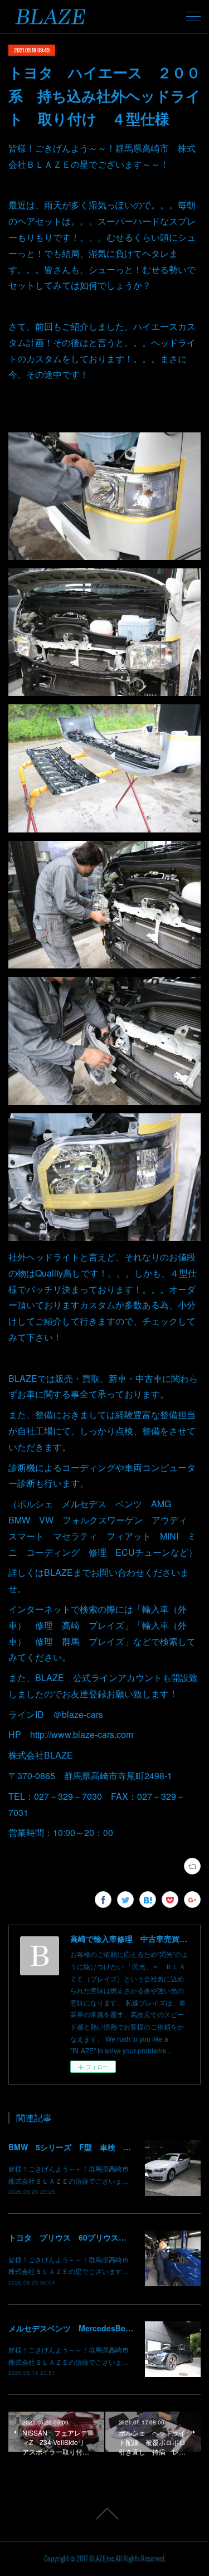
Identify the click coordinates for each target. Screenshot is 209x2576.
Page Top (104, 2514)
